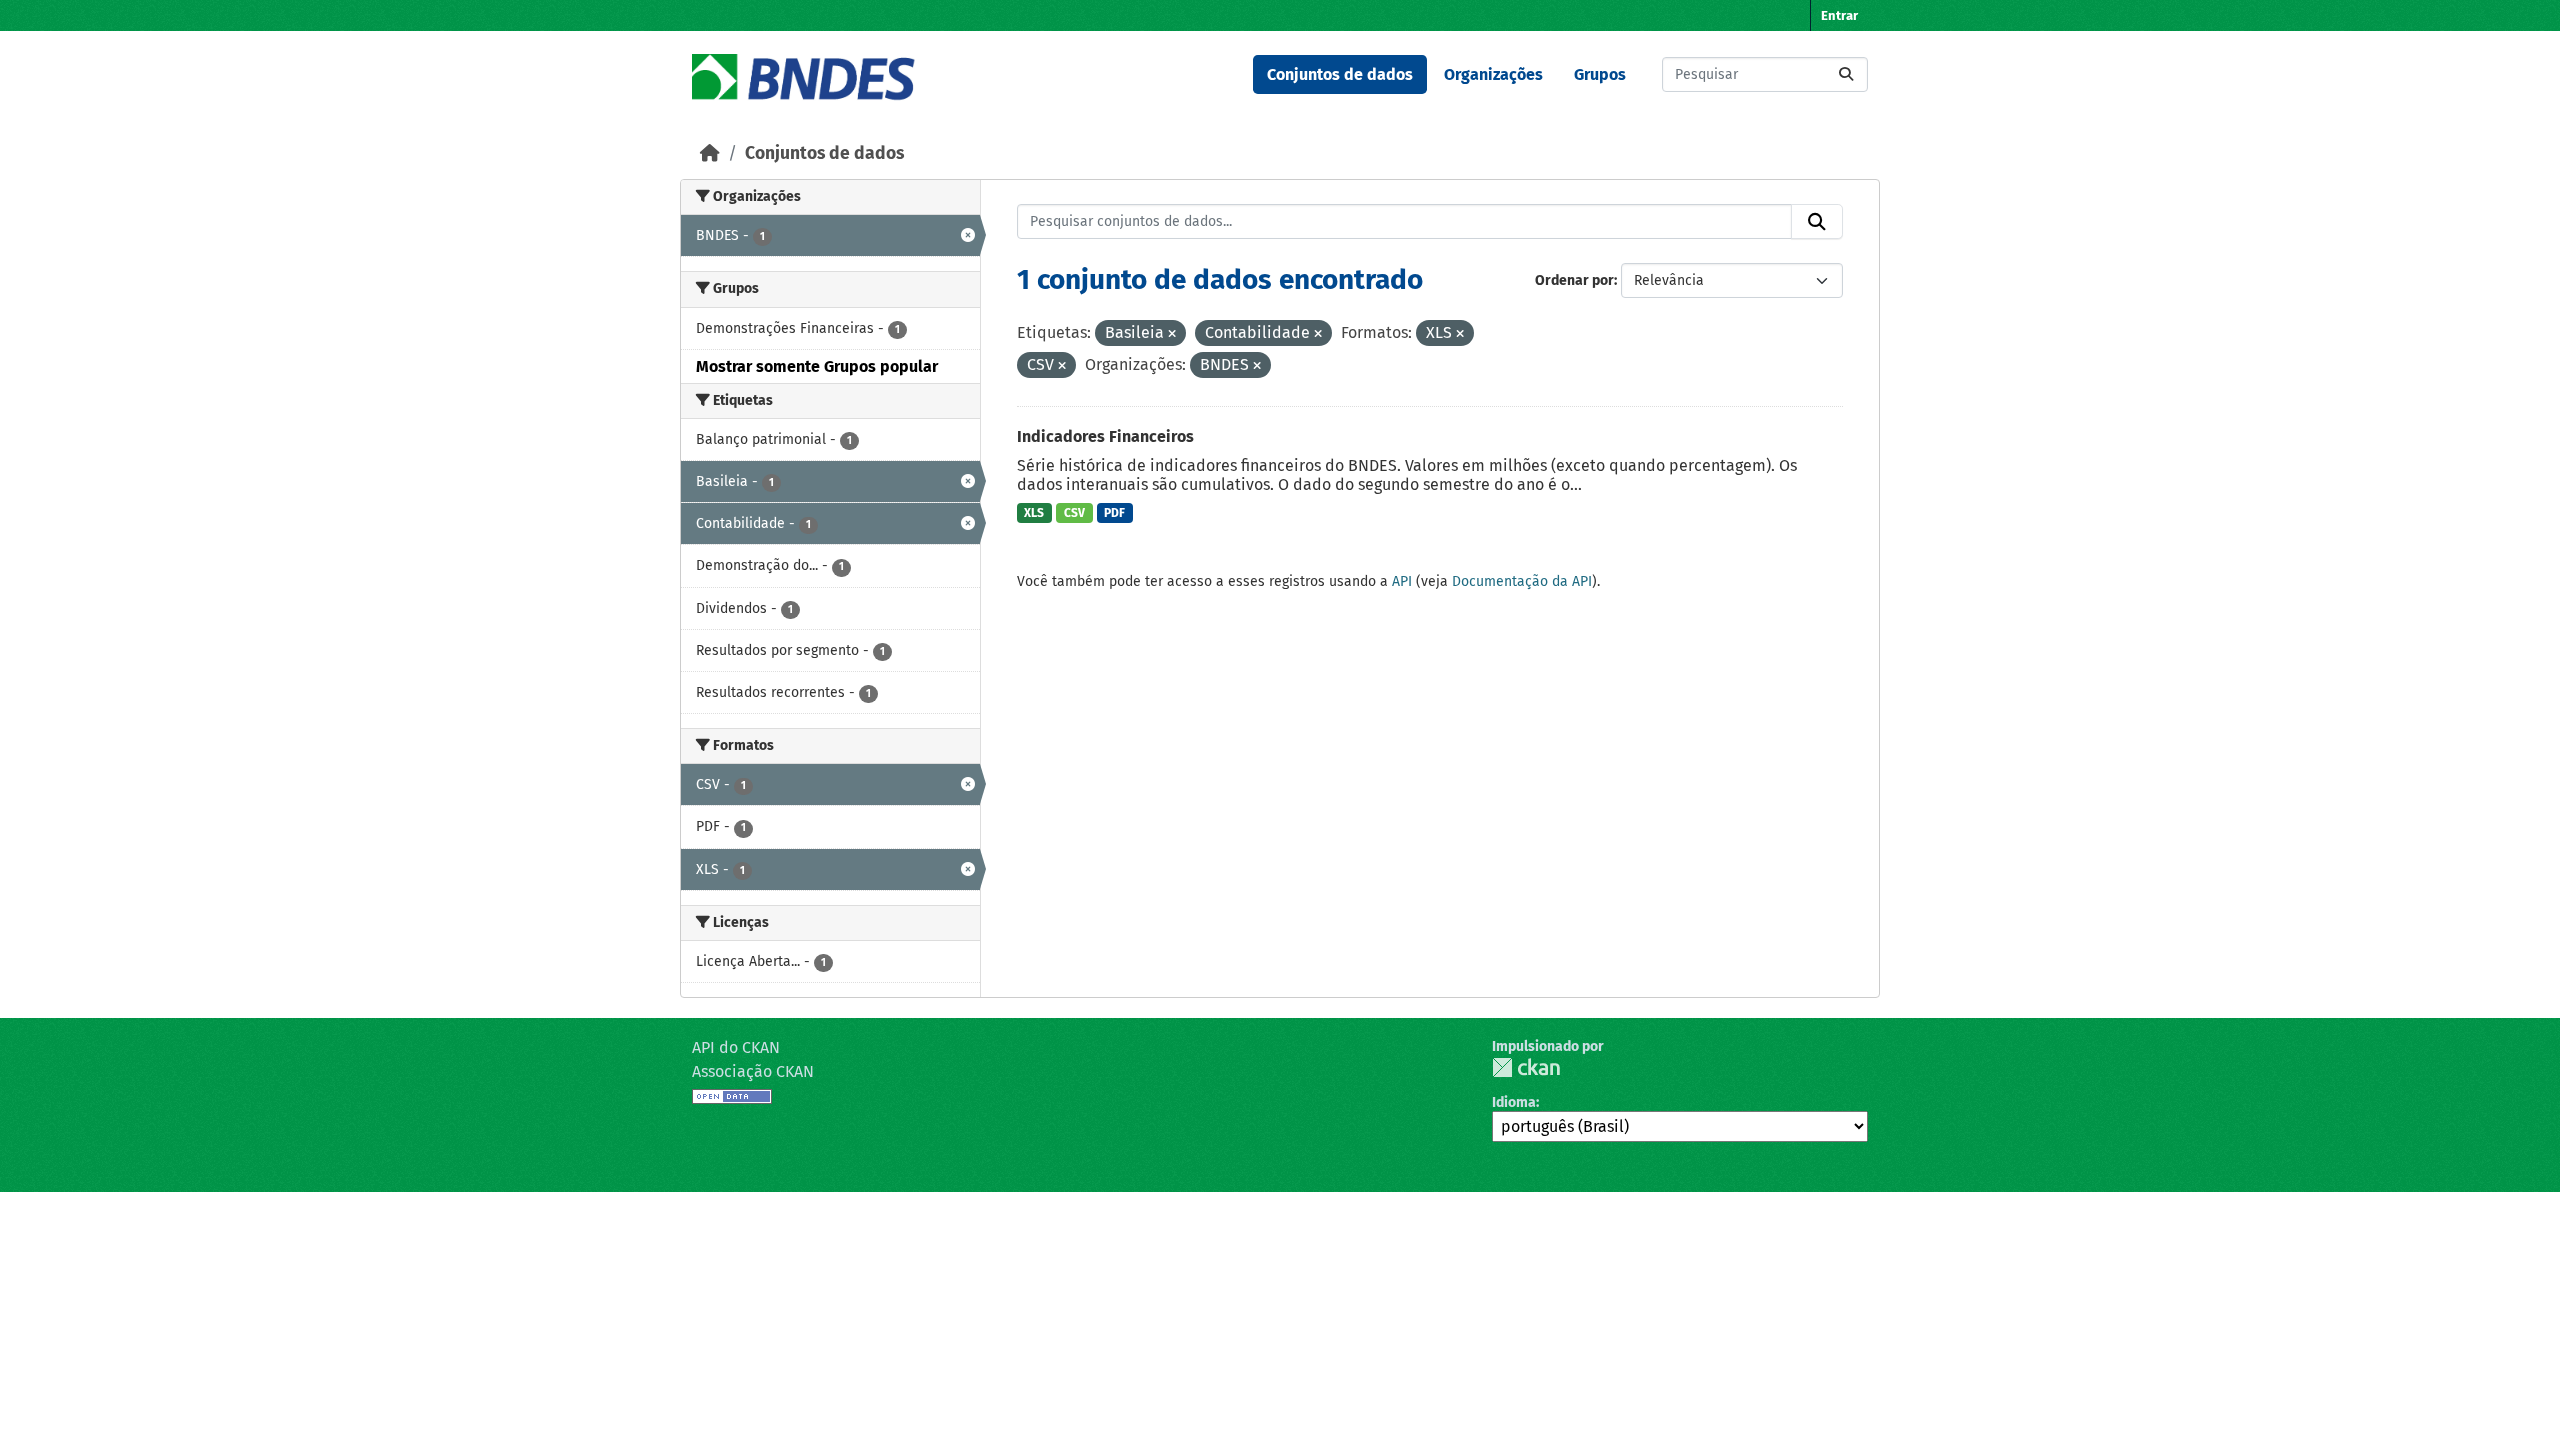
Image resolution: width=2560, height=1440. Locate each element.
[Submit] (1846, 74)
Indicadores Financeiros (1105, 436)
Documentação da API (1522, 581)
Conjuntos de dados (1340, 74)
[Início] (710, 153)
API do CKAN (736, 1047)
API (1402, 581)
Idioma (1514, 1102)
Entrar (1839, 15)
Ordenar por (1574, 280)
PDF (1114, 513)
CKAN (1526, 1067)
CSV (1074, 513)
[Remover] (1172, 334)
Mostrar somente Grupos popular (817, 366)
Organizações (1493, 74)
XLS (1034, 513)
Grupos (1600, 74)
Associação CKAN (753, 1071)
